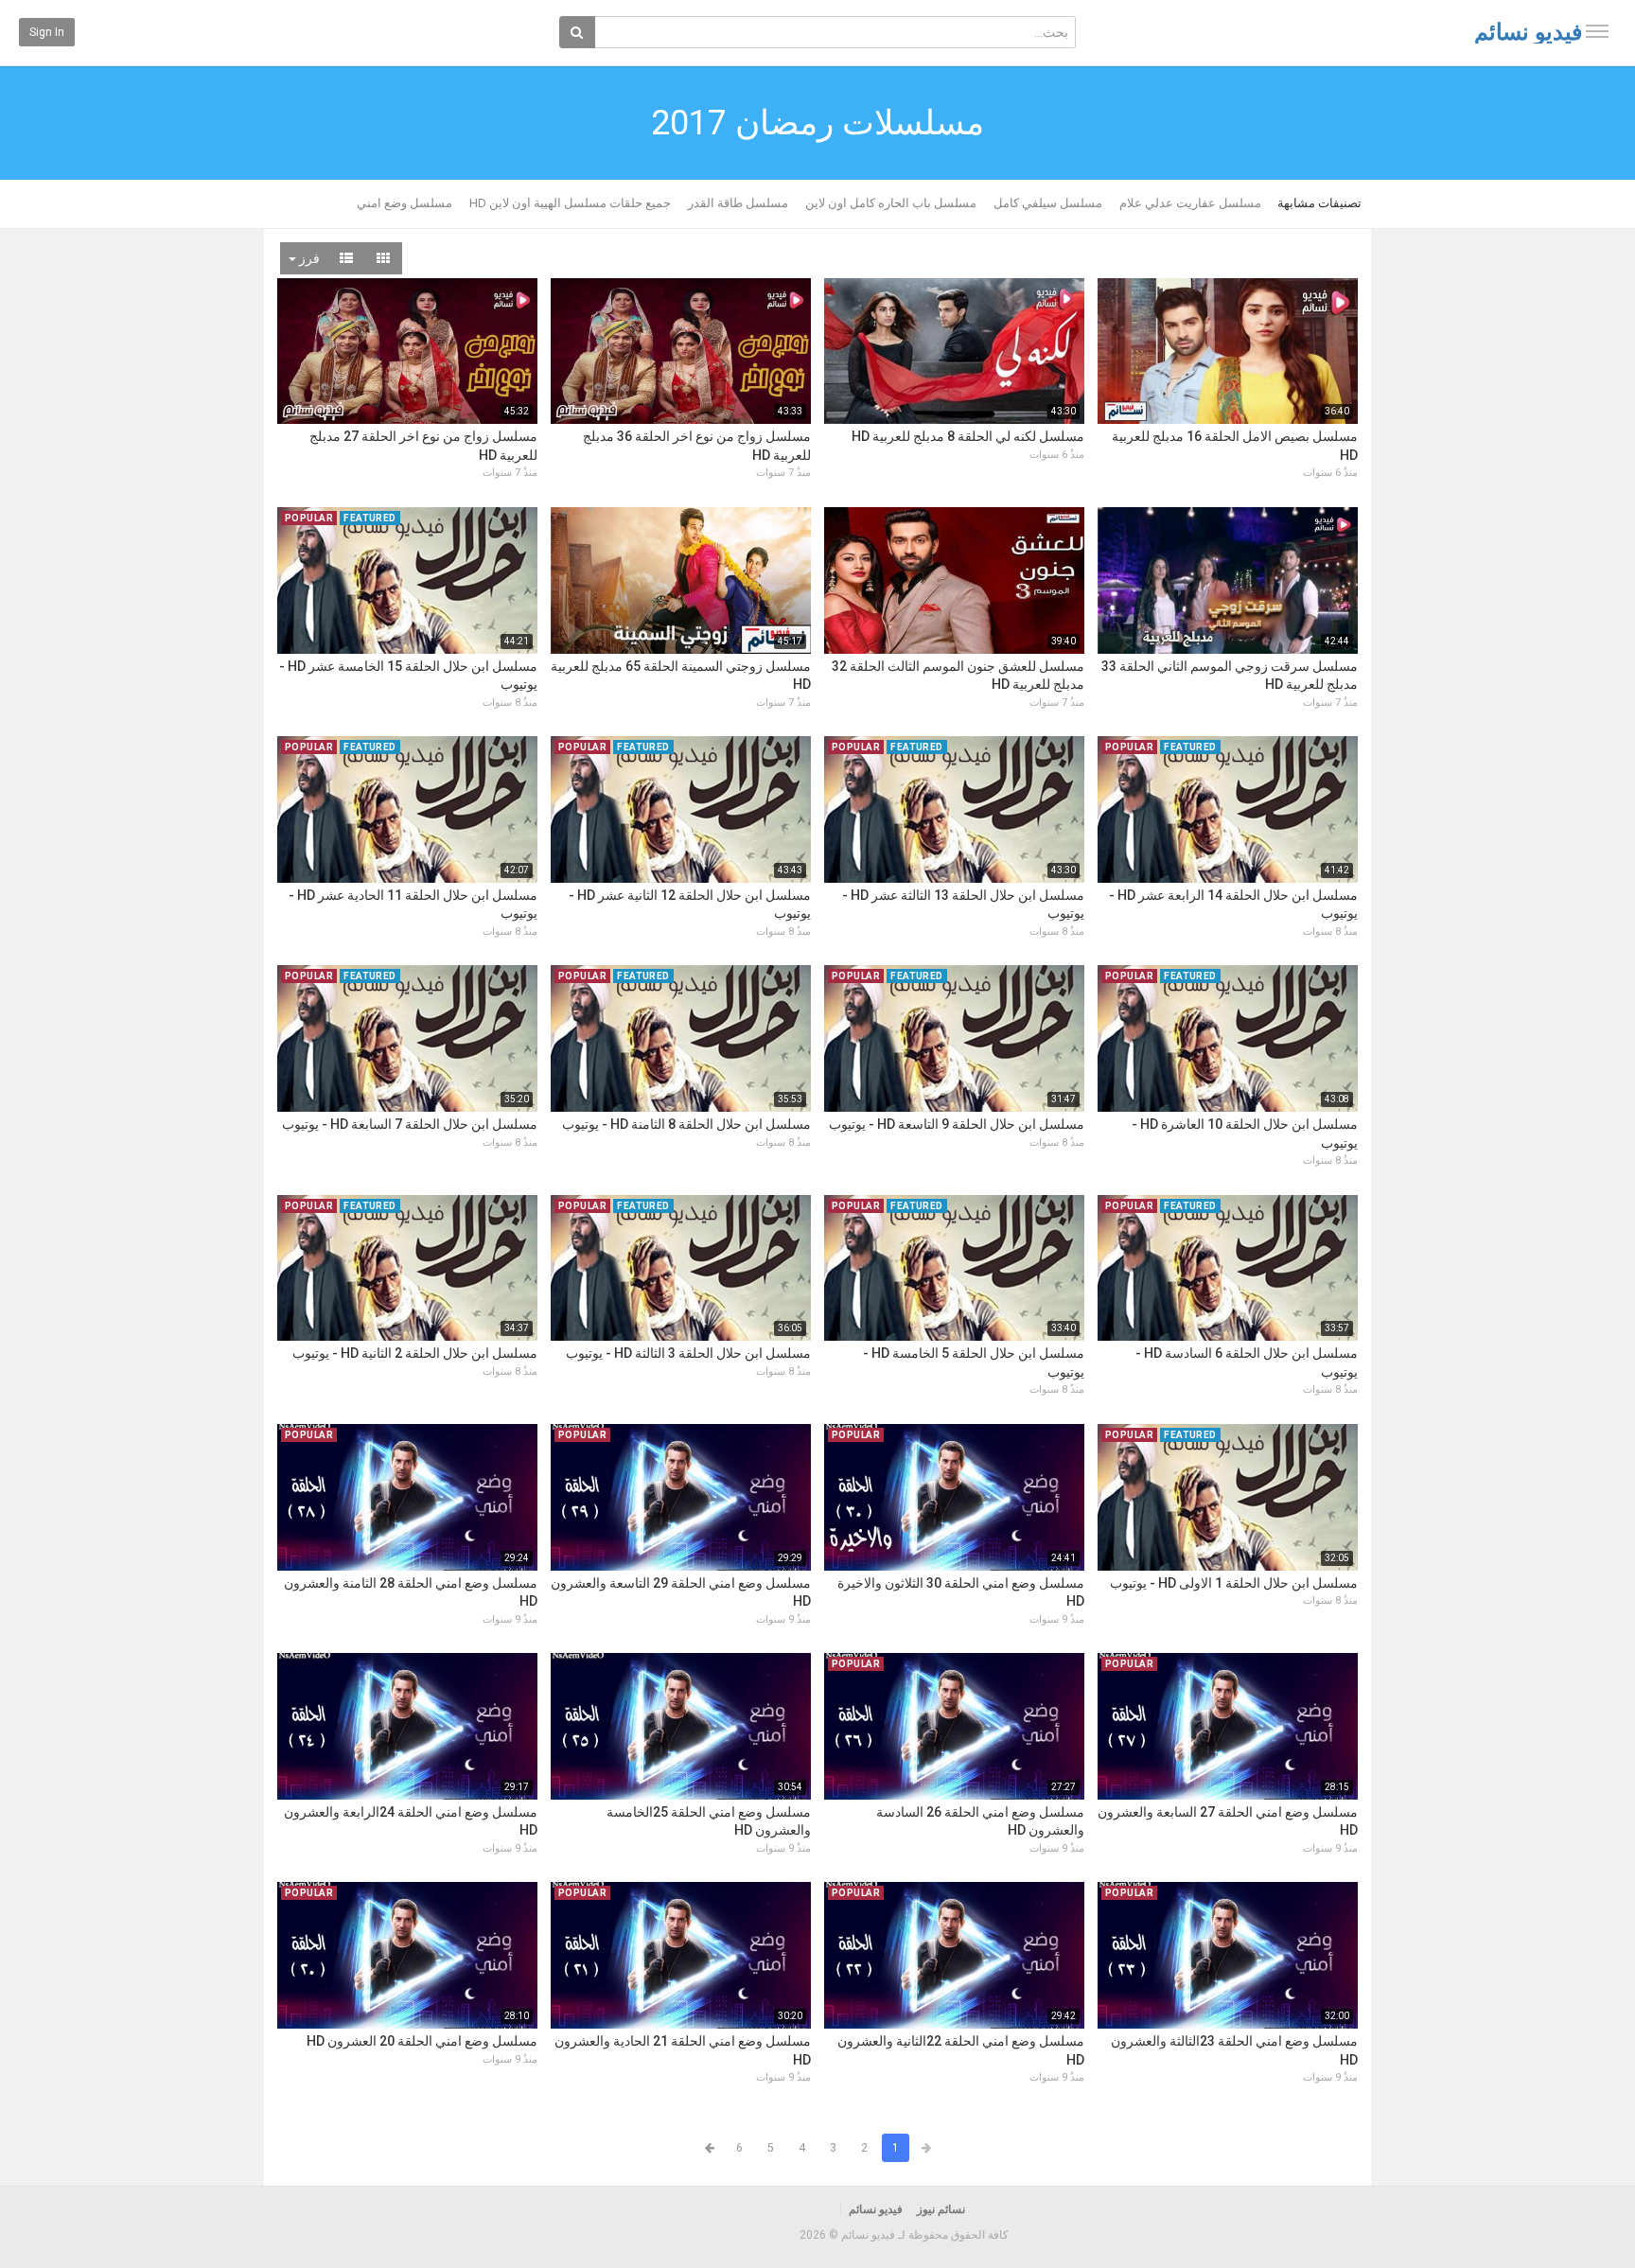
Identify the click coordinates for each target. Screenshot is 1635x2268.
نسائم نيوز (941, 2209)
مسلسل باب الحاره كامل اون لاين (891, 203)
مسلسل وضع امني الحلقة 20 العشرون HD (422, 2041)
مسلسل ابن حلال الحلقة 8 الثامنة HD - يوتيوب (686, 1124)
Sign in (47, 32)
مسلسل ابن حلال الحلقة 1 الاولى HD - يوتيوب (1234, 1583)
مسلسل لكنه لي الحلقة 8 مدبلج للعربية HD (968, 436)
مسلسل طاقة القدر (738, 203)
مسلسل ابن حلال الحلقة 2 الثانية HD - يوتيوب (415, 1353)
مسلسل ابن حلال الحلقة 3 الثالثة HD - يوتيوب (688, 1353)
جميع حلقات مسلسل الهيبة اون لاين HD (570, 203)
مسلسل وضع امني (404, 203)
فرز (308, 258)
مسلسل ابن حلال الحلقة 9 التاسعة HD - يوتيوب (957, 1124)
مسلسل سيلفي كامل (1048, 203)
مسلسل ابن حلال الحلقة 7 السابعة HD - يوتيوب (410, 1124)
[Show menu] (1597, 31)
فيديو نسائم (1528, 32)
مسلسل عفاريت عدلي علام (1190, 203)
